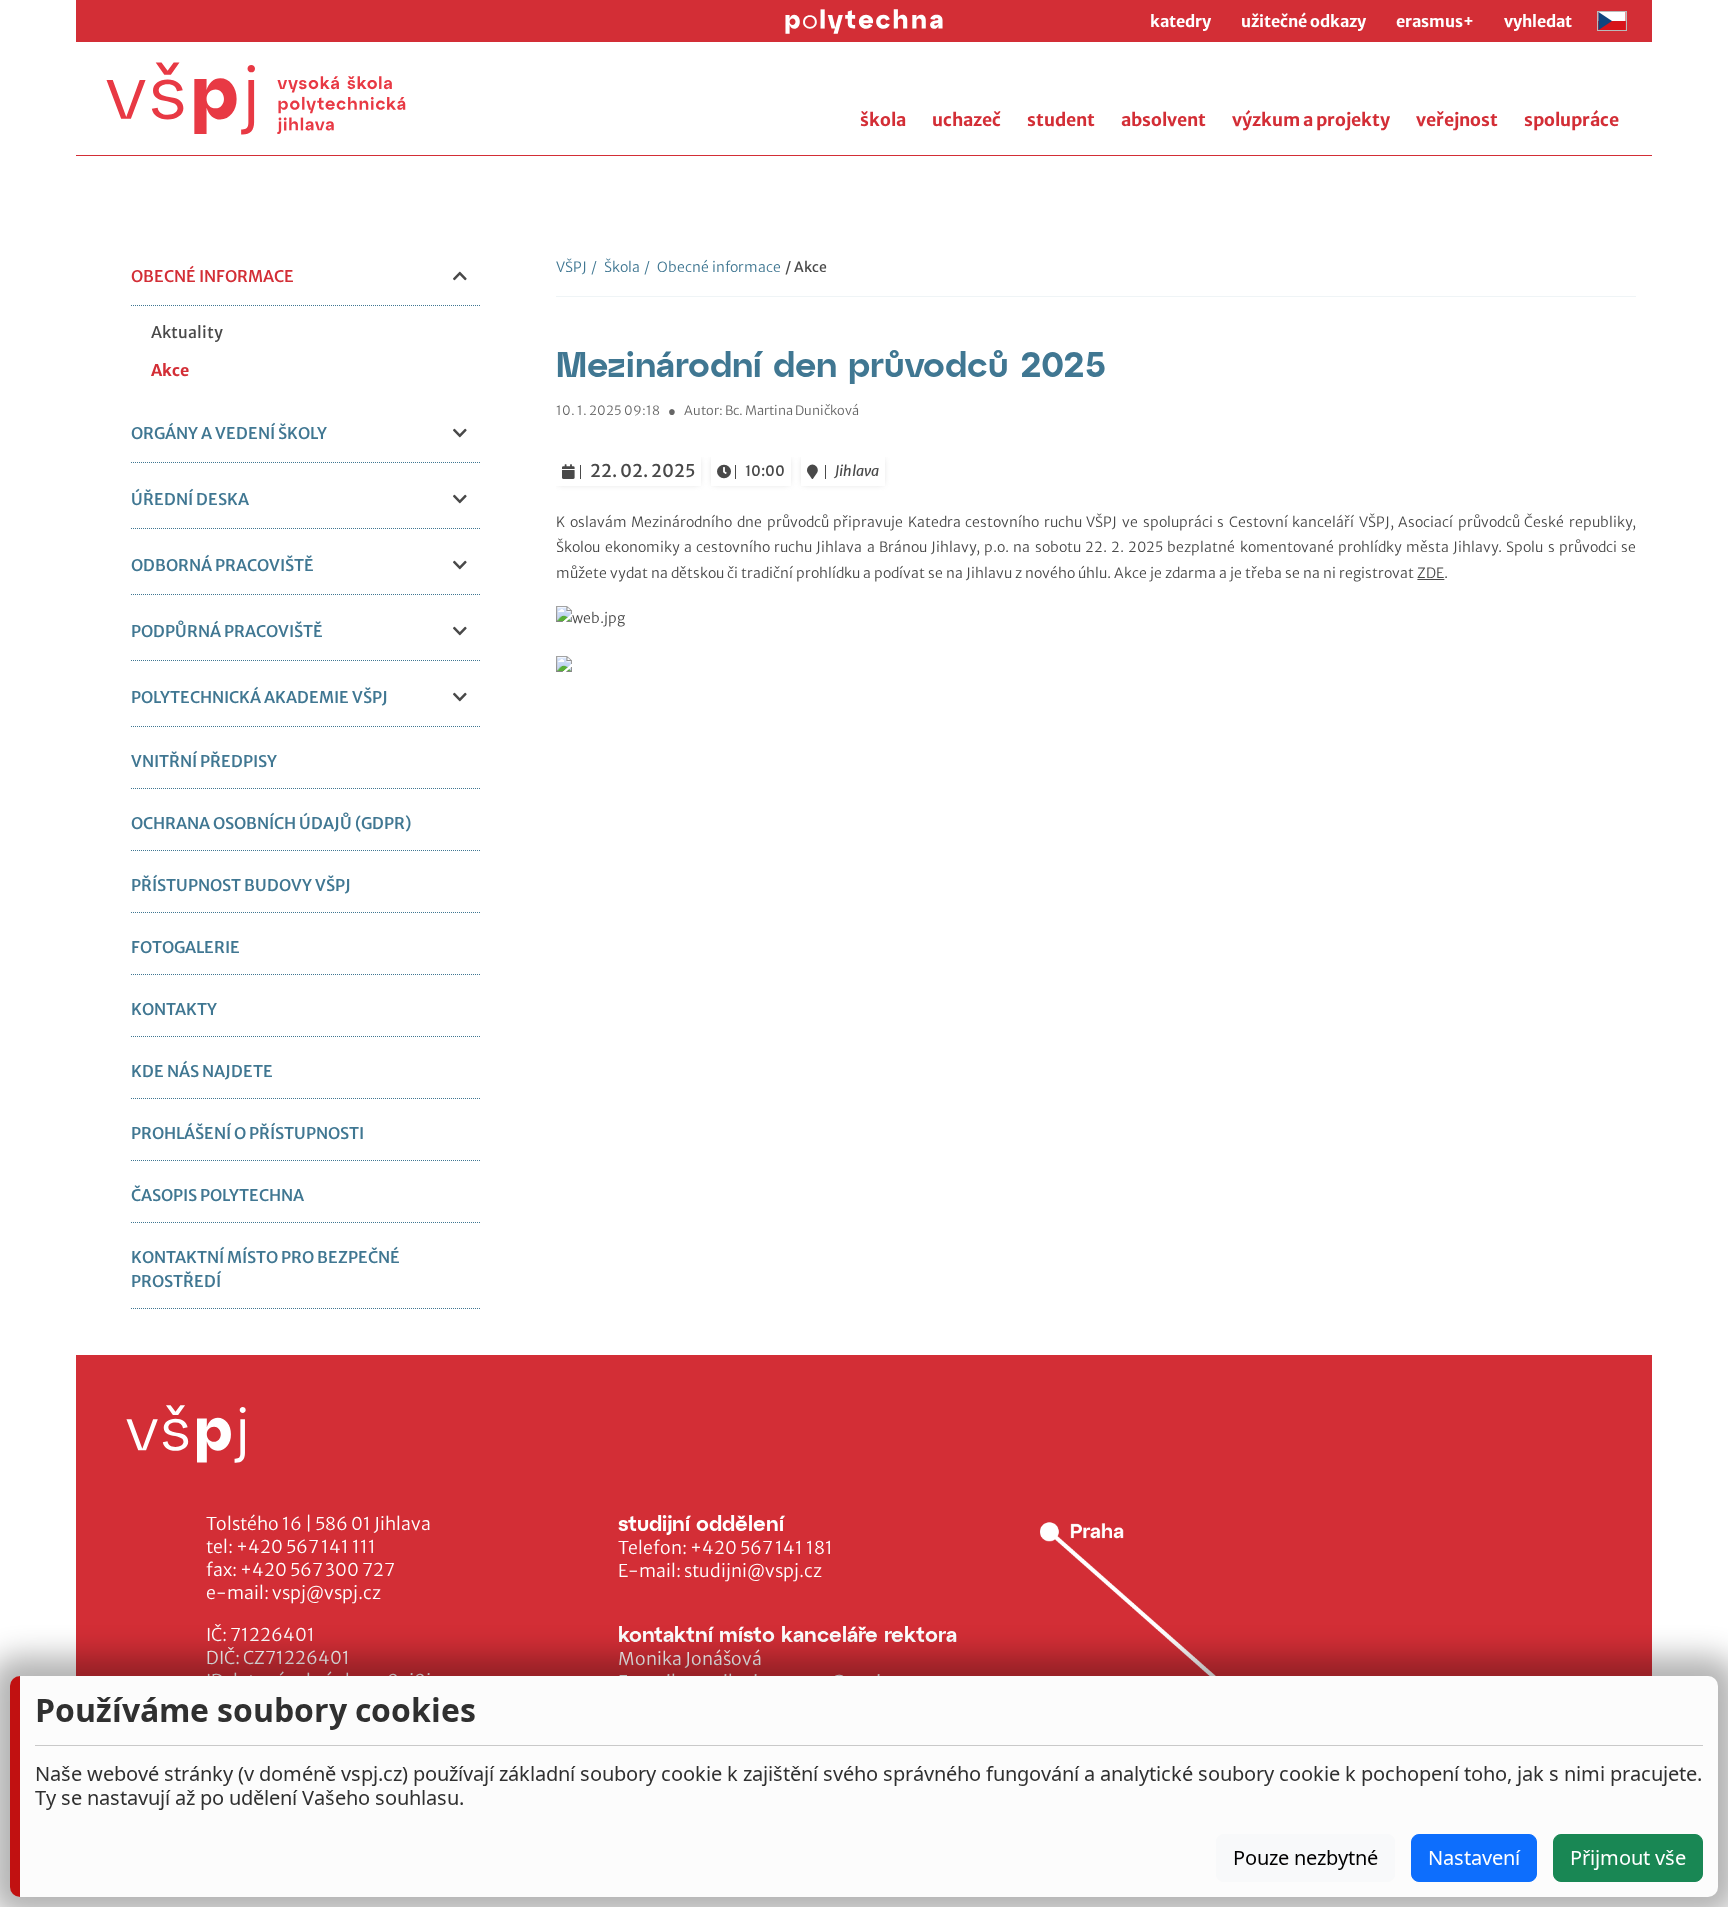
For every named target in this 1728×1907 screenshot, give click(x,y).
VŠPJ (571, 267)
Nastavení (1474, 1857)
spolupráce (1571, 120)
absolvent (1163, 120)
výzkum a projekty (1311, 120)
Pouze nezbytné (1305, 1857)
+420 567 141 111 (306, 1547)
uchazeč (966, 120)
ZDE (1430, 573)
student (1061, 120)
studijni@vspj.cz (753, 1571)
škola (883, 120)
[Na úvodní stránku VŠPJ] (256, 98)
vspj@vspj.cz (326, 1593)
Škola (615, 267)
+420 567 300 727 (317, 1570)
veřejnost (1457, 120)
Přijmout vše (1628, 1857)
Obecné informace (712, 267)
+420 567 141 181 (761, 1548)
